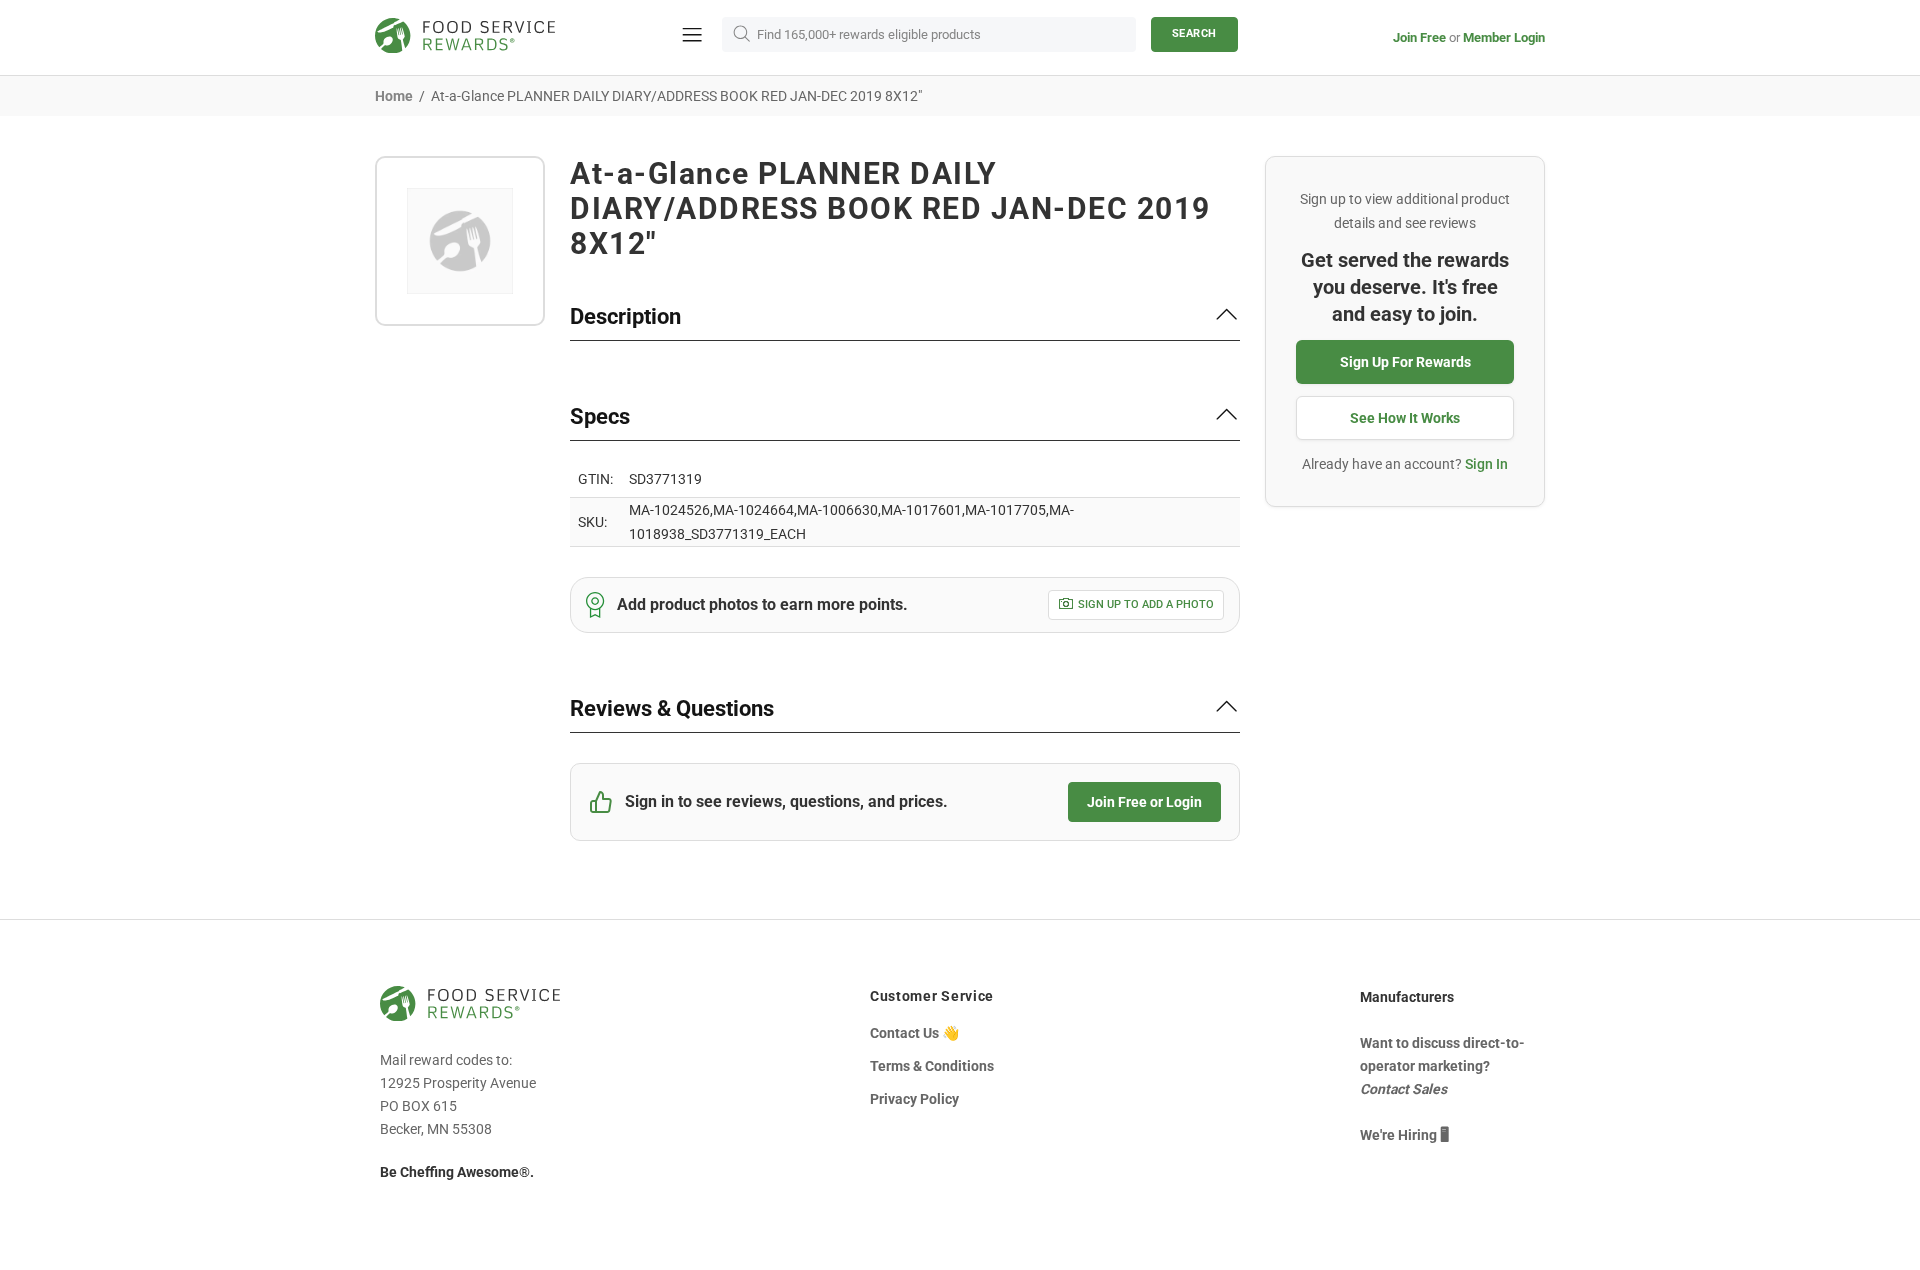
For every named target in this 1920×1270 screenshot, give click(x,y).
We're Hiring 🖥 (1404, 1135)
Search (1194, 33)
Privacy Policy (914, 1099)
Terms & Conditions (932, 1066)
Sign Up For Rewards (1405, 362)
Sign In (1486, 464)
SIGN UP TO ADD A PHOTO (1146, 604)
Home (394, 96)
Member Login (1504, 37)
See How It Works (1405, 418)
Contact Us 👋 (914, 1033)
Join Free (1419, 37)
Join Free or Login (1144, 802)
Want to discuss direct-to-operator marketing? (1442, 1066)
